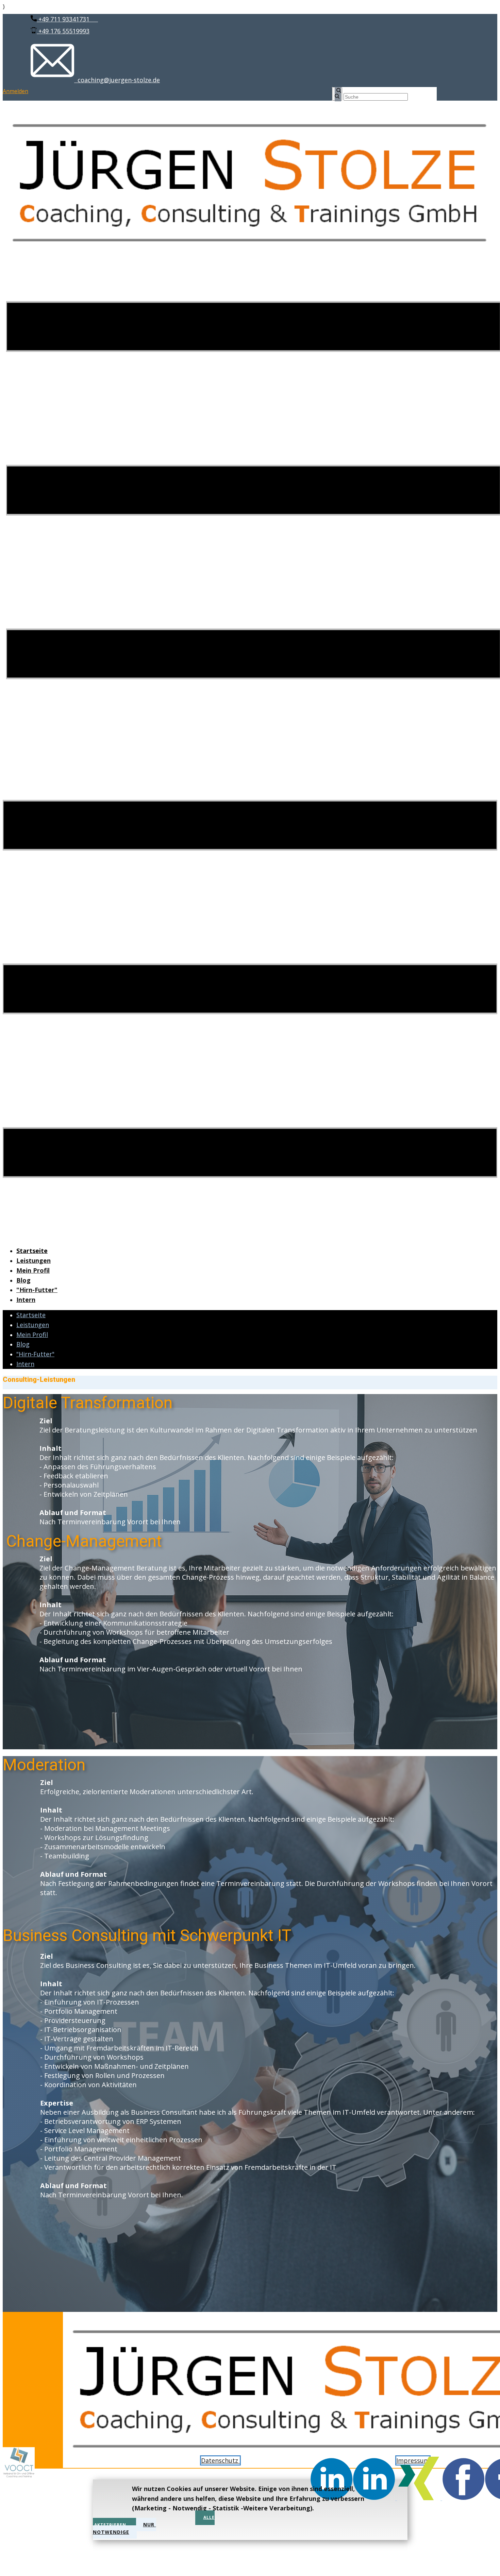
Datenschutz (220, 2460)
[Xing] (420, 2498)
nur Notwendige (124, 2528)
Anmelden (15, 91)
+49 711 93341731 (67, 19)
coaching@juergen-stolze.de (117, 80)
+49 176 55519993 (63, 31)
